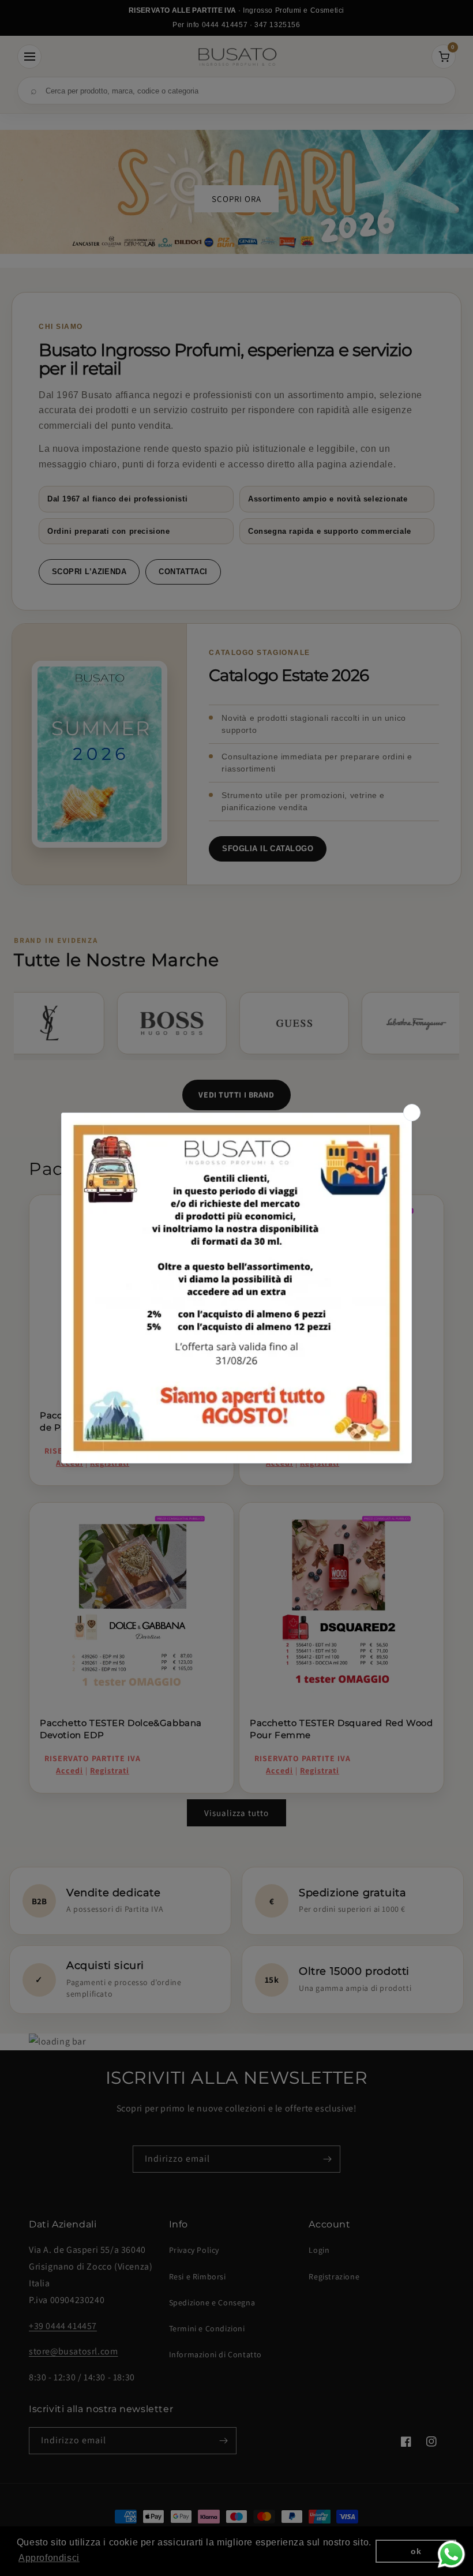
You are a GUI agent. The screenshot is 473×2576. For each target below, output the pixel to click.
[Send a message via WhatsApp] (451, 2554)
